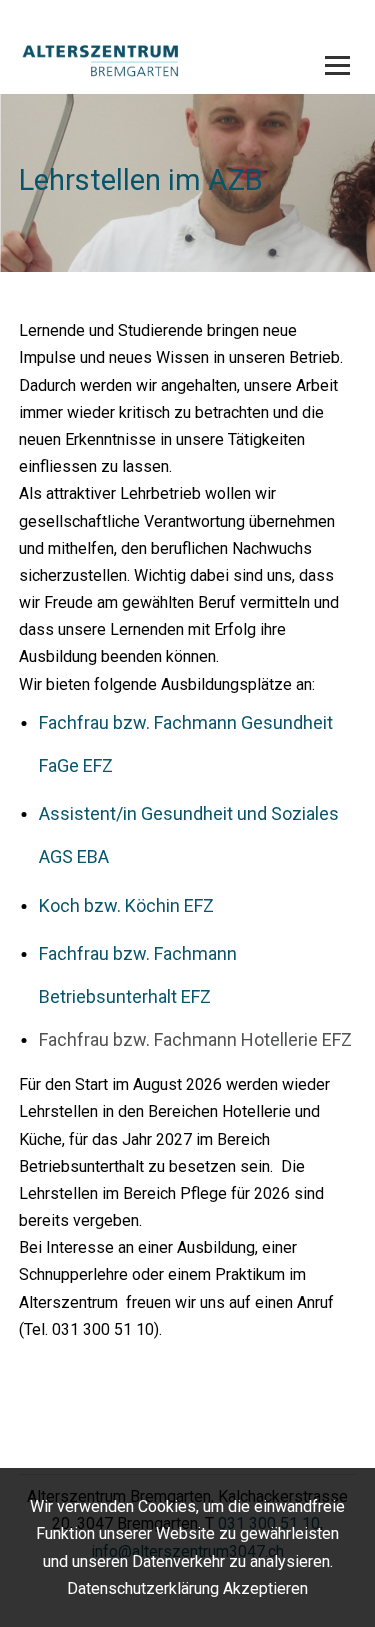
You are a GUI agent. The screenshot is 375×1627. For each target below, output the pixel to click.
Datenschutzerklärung (143, 1588)
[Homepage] (154, 62)
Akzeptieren (265, 1588)
